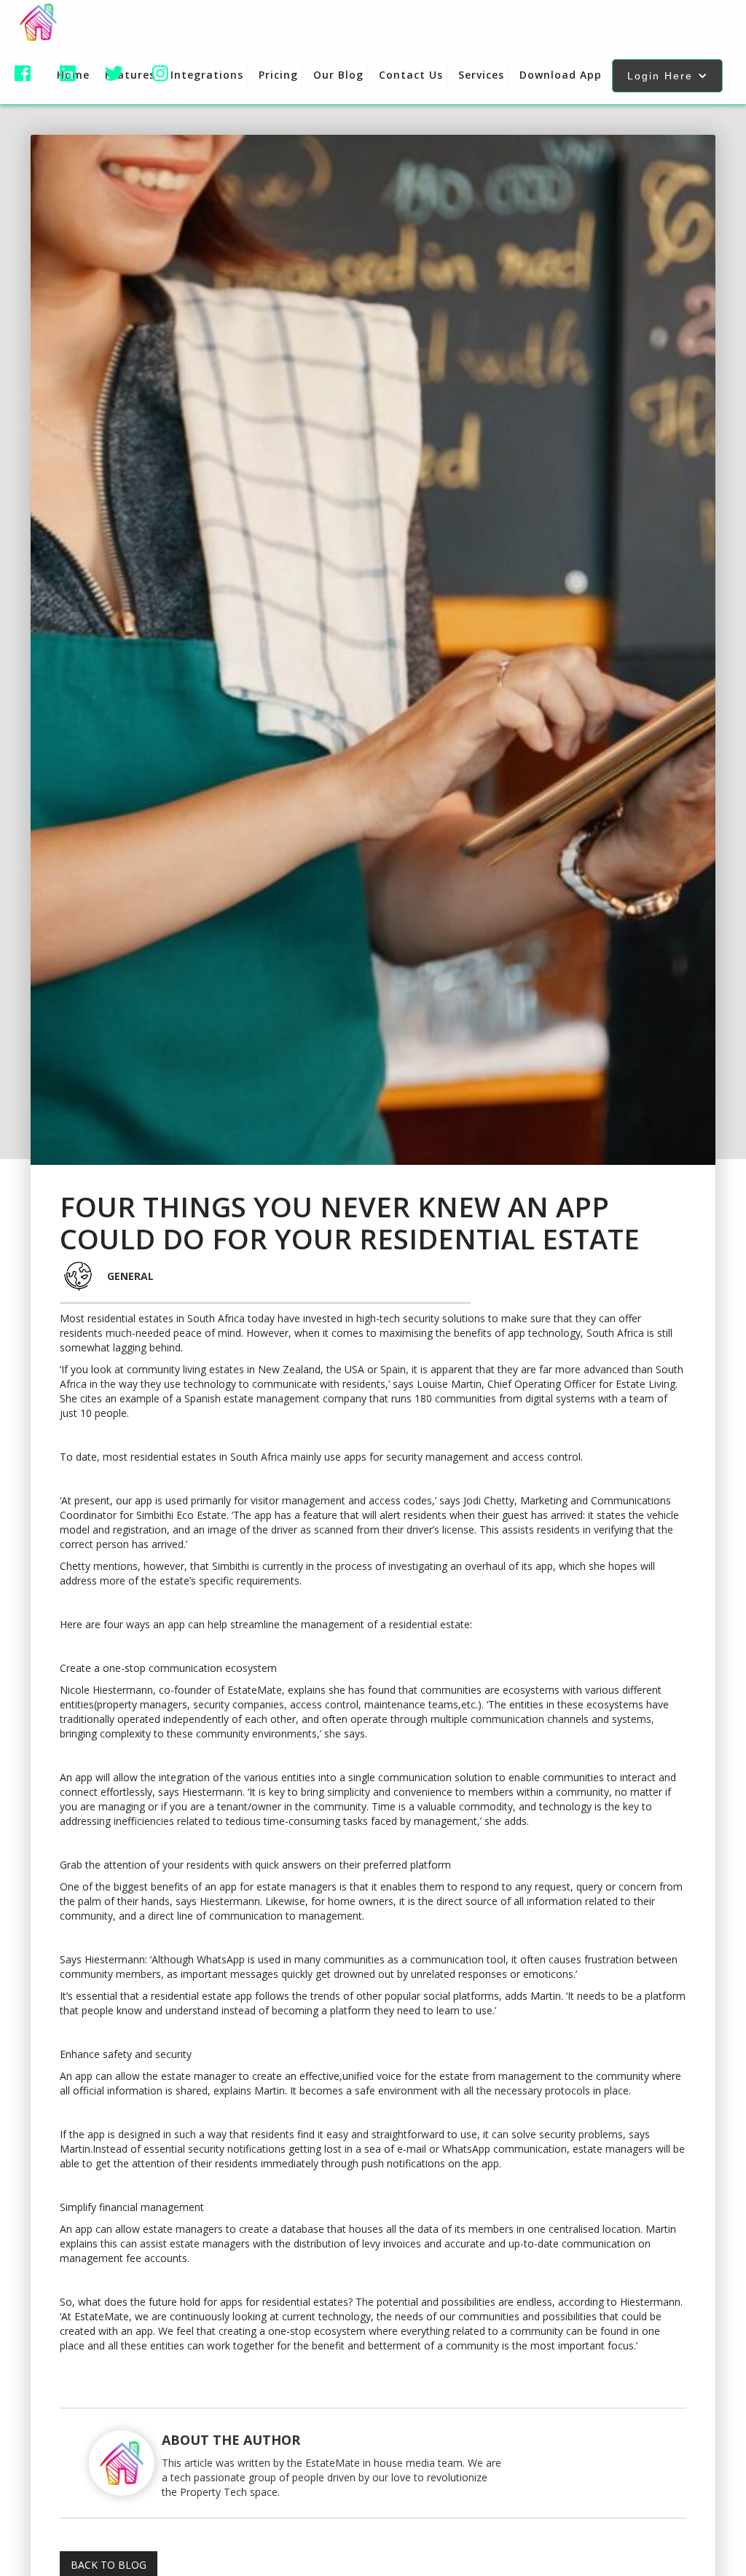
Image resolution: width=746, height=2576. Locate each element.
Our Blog (338, 75)
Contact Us (411, 75)
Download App (561, 75)
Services (481, 75)
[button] (667, 76)
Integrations (207, 75)
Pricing (278, 75)
